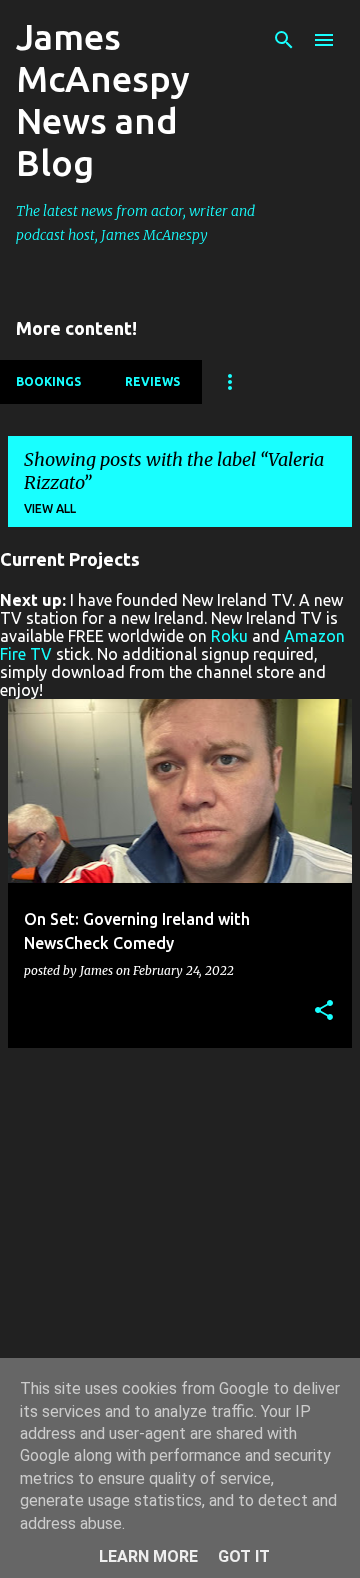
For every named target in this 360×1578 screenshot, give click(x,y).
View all (50, 508)
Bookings (48, 381)
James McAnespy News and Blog (103, 99)
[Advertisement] (180, 1244)
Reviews (152, 381)
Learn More (148, 1556)
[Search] (284, 40)
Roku (229, 636)
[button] (324, 1011)
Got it (244, 1556)
